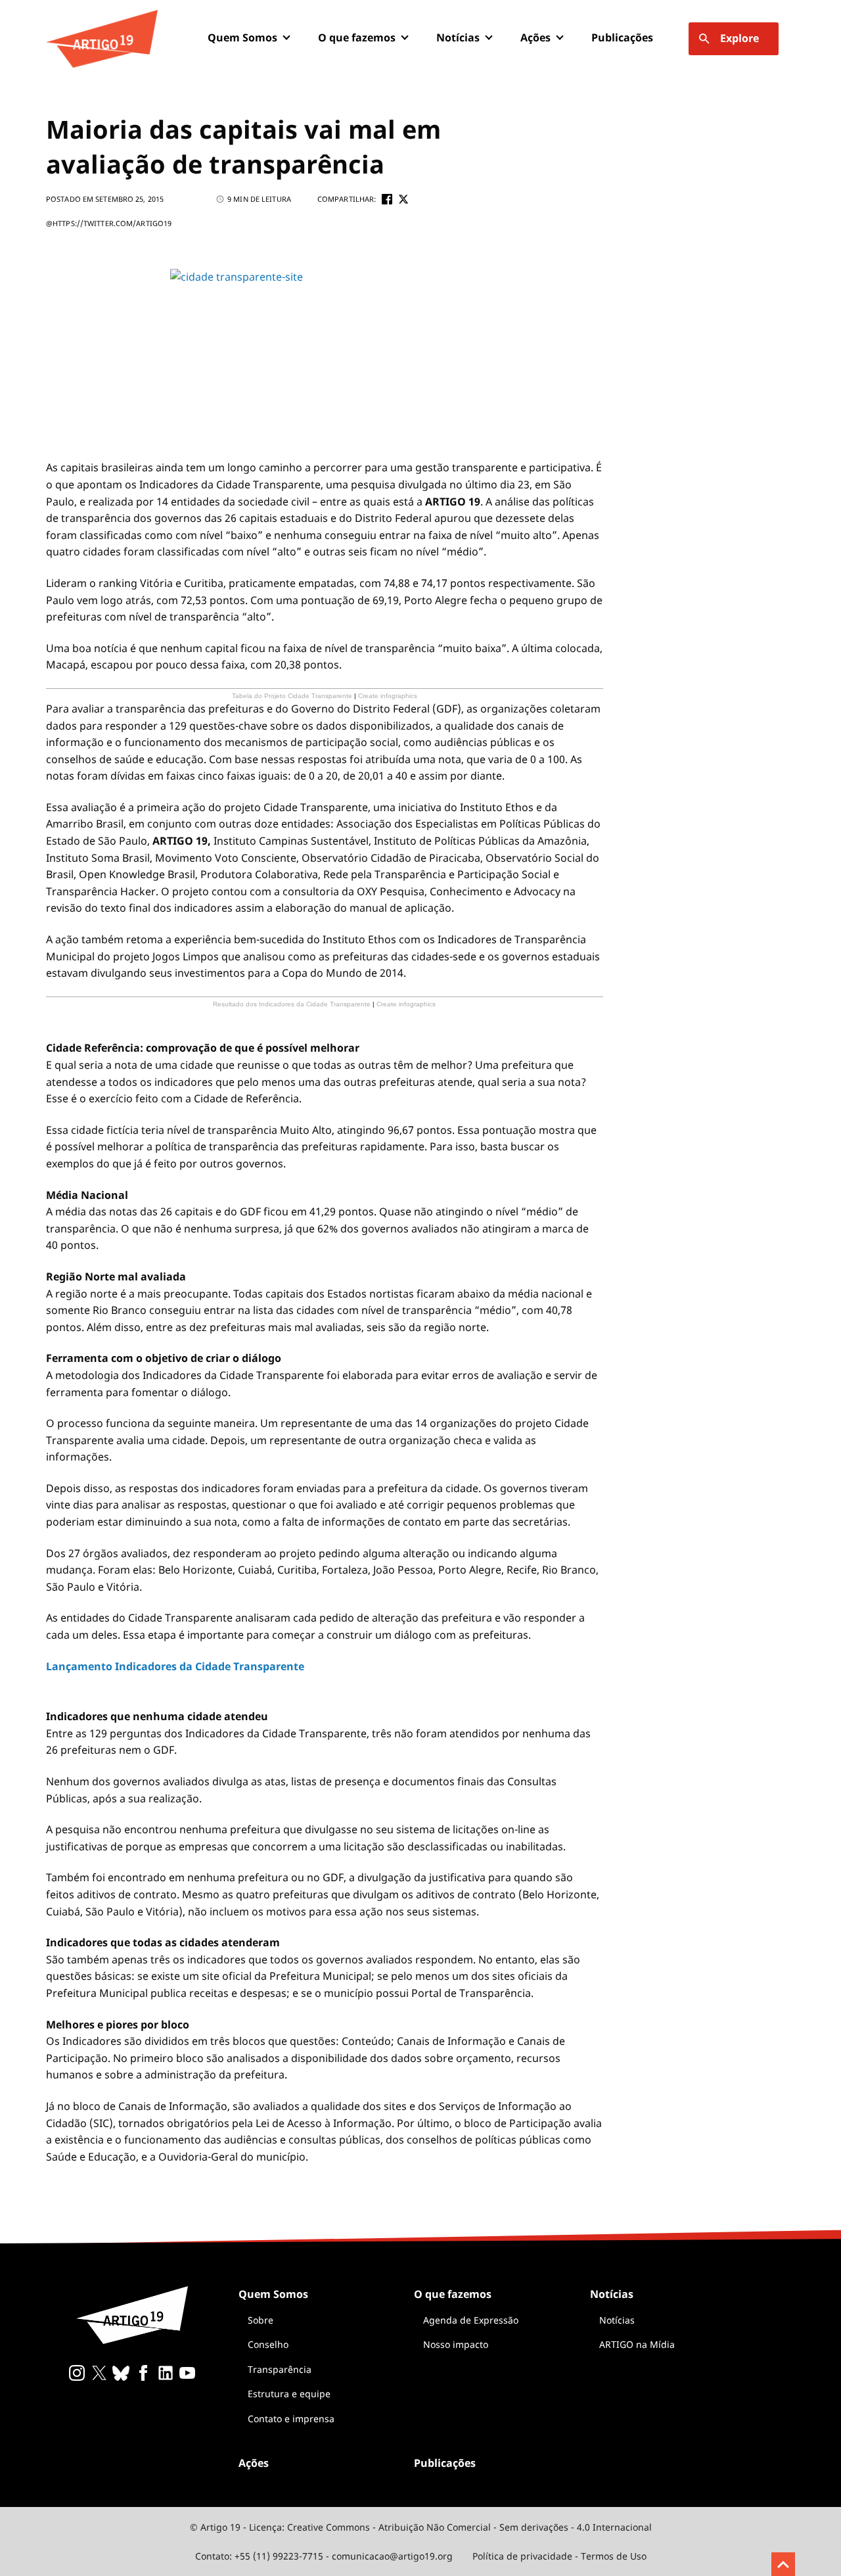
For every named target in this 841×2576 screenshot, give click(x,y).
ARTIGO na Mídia (637, 2344)
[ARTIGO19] (102, 39)
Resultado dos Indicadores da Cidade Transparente (292, 1004)
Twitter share (403, 199)
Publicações (622, 37)
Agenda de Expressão (471, 2320)
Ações (535, 37)
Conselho (268, 2344)
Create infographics (388, 696)
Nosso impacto (456, 2344)
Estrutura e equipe (289, 2394)
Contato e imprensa (291, 2419)
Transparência (280, 2369)
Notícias (617, 2320)
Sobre (261, 2320)
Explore (739, 38)
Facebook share (387, 199)
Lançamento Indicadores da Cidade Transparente (175, 1666)
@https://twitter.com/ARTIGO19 (109, 223)
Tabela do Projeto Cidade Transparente (292, 696)
